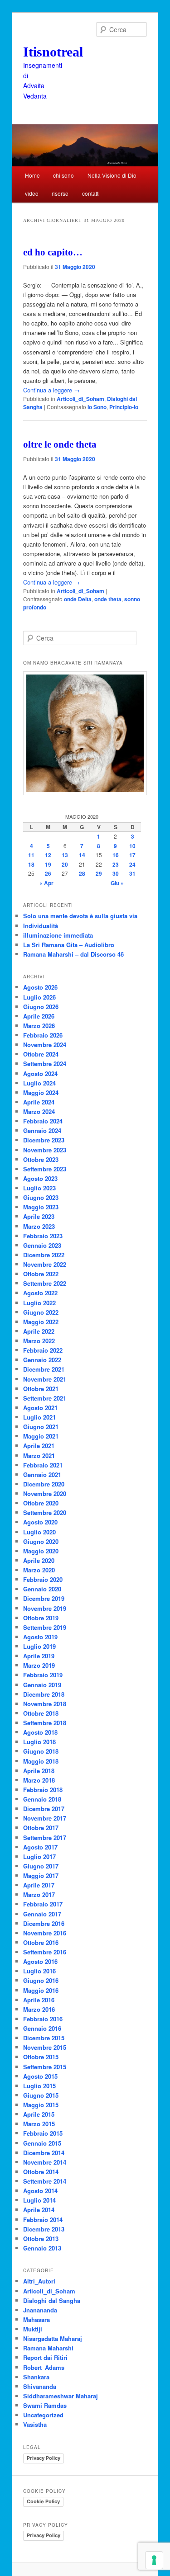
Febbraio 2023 (43, 1236)
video (32, 193)
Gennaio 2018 (42, 1799)
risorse (60, 193)
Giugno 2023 (41, 1197)
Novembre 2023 (45, 1150)
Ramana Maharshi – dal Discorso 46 (73, 954)
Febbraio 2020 (43, 1579)
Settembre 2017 (45, 1838)
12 (48, 855)
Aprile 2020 (39, 1560)
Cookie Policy (43, 2501)
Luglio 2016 (39, 1971)
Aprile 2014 (39, 2210)
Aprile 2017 (39, 1885)
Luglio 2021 (39, 1417)
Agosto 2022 (40, 1293)
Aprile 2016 (39, 2000)
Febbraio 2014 (43, 2220)
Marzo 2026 (39, 1026)
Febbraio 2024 (43, 1121)
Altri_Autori (39, 2281)
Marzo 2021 (39, 1455)
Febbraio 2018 (43, 1790)
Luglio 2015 (39, 2086)
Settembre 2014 (45, 2181)
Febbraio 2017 (43, 1904)
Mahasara (36, 2319)
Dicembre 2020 (44, 1484)
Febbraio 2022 (43, 1350)
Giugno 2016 (41, 1980)
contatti (91, 193)
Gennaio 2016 (42, 2028)
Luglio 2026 (39, 997)
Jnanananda (40, 2310)
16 (116, 855)
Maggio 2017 (41, 1875)
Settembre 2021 (45, 1398)
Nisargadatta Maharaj (53, 2338)
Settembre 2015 (45, 2067)
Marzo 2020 (39, 1570)
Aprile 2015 (39, 2114)
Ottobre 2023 (41, 1159)
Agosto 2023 (40, 1178)
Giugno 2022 (41, 1312)
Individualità (41, 926)
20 (65, 864)
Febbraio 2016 (43, 2019)
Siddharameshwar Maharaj (61, 2396)
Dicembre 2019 (44, 1598)
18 (31, 864)
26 (48, 873)
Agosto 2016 (40, 1961)
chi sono (63, 175)
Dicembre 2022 (44, 1255)
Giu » (117, 883)
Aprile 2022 (39, 1331)
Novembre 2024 (45, 1045)
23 (116, 864)
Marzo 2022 (39, 1341)
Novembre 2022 (45, 1264)
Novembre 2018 (45, 1704)
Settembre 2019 (45, 1627)
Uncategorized (43, 2415)
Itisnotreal (53, 52)
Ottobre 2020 (41, 1503)
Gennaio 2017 (42, 1914)
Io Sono (97, 407)
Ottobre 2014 (41, 2172)
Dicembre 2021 (44, 1369)
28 (82, 873)
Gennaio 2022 (42, 1360)
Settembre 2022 (45, 1283)
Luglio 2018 (39, 1742)
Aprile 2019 (39, 1656)
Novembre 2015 (45, 2047)
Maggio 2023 (41, 1207)
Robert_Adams (44, 2367)
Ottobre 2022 (41, 1274)
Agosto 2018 (40, 1732)
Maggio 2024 (41, 1092)
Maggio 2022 (41, 1322)
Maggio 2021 (41, 1436)
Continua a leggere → (51, 390)
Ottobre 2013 (41, 2239)
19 (48, 864)
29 (99, 873)
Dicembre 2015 (44, 2038)
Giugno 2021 (41, 1427)
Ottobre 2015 (41, 2057)
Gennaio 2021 (42, 1474)
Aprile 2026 (39, 1016)
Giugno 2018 (41, 1751)
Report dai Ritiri (45, 2357)
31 (132, 873)
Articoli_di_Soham (80, 399)
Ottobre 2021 (41, 1389)
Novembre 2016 (45, 1933)
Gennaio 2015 (42, 2143)
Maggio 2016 (41, 1990)
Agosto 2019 (40, 1637)
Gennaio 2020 (42, 1589)
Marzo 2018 (39, 1780)
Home (32, 175)
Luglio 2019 (39, 1646)
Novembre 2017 (45, 1818)
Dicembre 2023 (44, 1140)
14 (82, 855)
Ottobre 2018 (41, 1713)
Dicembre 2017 (44, 1809)
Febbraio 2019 (43, 1675)
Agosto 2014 (40, 2191)
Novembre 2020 (45, 1493)
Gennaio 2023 (42, 1245)
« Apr (46, 883)
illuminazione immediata (58, 935)
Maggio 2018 (41, 1761)
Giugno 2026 (41, 1007)
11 (31, 855)
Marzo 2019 (39, 1665)
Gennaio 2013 (42, 2248)
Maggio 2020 (41, 1551)
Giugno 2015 (41, 2095)
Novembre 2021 (45, 1379)
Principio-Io (124, 407)
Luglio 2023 (39, 1188)
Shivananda (40, 2386)
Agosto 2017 (40, 1847)
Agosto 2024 (40, 1073)
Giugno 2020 (41, 1541)
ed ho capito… (53, 252)
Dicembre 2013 (44, 2229)
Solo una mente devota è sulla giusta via (80, 916)
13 (65, 855)
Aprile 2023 (39, 1216)
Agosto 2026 (40, 987)
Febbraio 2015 (43, 2133)
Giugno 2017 (41, 1866)
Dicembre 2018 (44, 1694)
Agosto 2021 (40, 1408)
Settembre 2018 (45, 1723)
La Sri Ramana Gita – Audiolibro (69, 945)
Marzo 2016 (39, 2009)
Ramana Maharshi (48, 2348)
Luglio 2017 (39, 1857)
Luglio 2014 (39, 2200)
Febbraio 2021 (43, 1465)
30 (116, 873)
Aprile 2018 (39, 1771)
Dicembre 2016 (44, 1923)
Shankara (36, 2377)
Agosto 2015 (40, 2076)
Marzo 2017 (39, 1894)
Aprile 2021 (39, 1446)
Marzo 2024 (39, 1111)
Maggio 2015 (41, 2105)
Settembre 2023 (45, 1169)
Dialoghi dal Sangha (52, 2300)
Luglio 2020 (39, 1532)
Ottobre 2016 (41, 1942)
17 (132, 855)
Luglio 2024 (39, 1083)
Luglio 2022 (39, 1303)
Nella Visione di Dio (112, 175)
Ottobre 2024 (41, 1054)
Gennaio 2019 (42, 1685)
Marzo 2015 (39, 2124)
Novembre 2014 (45, 2162)
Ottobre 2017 (41, 1828)
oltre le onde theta (60, 444)
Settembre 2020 (45, 1512)
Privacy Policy (44, 2458)
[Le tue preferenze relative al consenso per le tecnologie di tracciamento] (154, 2560)
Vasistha (35, 2424)
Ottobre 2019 (41, 1618)
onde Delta (78, 599)
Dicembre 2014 (44, 2153)
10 (132, 846)
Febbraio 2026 (43, 1035)
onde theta (108, 599)
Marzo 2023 (39, 1226)
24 (132, 864)
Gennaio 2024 (42, 1130)
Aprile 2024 (39, 1102)
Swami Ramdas (45, 2405)
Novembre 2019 (45, 1608)
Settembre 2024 (45, 1064)
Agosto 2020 (40, 1522)
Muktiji (33, 2329)
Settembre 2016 (45, 1952)
